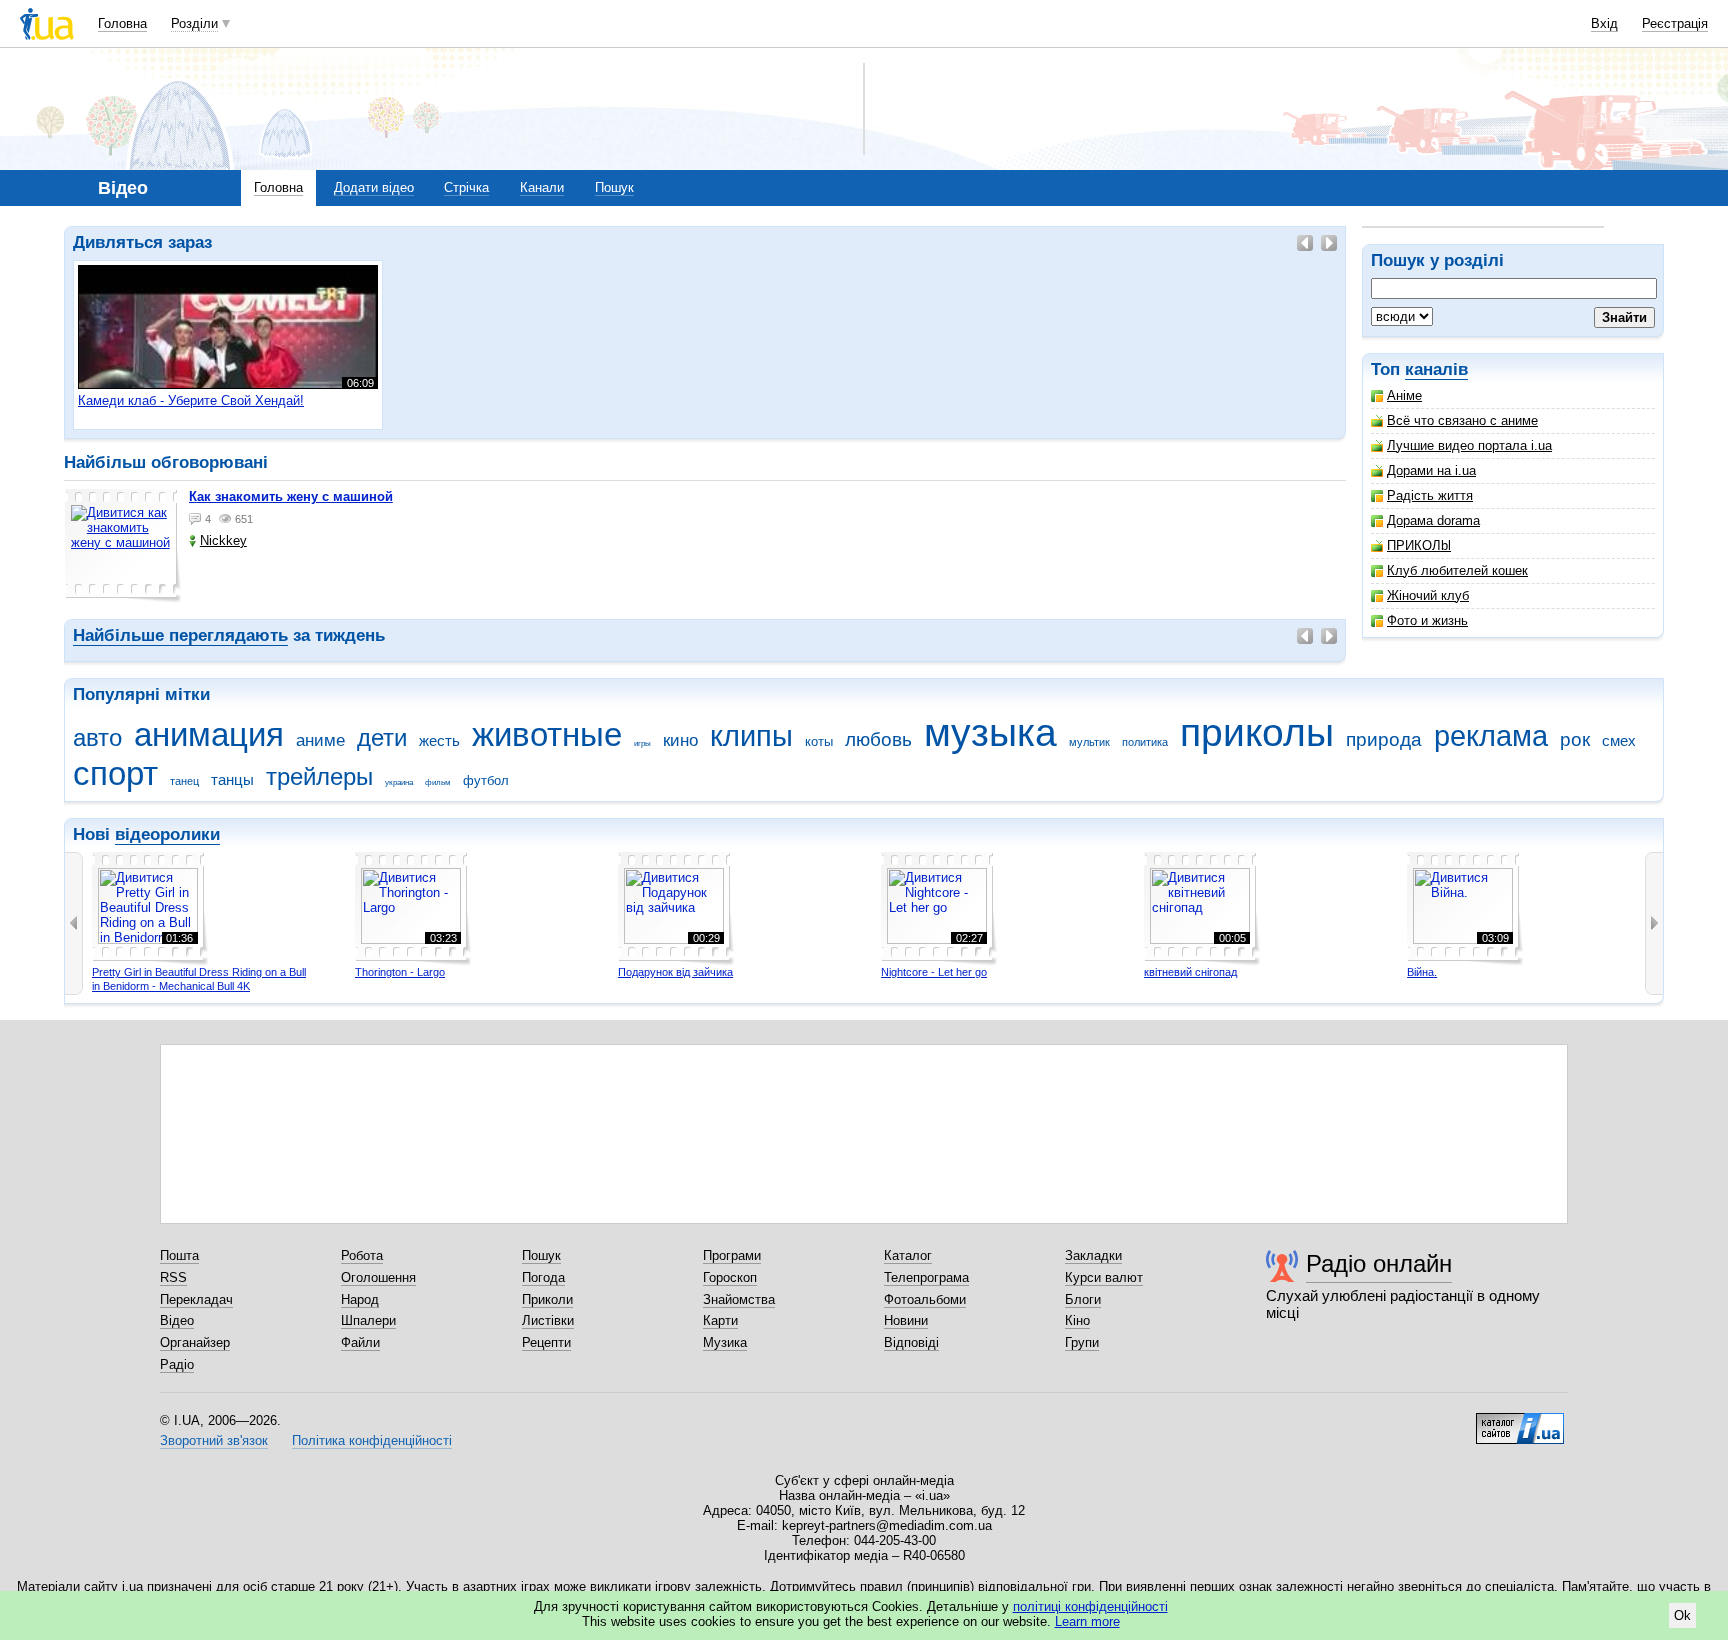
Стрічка (466, 187)
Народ (360, 1299)
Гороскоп (730, 1277)
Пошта (179, 1255)
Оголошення (378, 1277)
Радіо (177, 1364)
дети (382, 738)
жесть (439, 740)
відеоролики (167, 834)
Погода (543, 1277)
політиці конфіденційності (1090, 1606)
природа (1384, 739)
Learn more (1087, 1621)
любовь (878, 739)
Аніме (1404, 395)
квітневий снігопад (1190, 972)
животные (547, 734)
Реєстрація (1675, 23)
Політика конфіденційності (372, 1440)
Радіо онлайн (1379, 1263)
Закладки (1093, 1255)
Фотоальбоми (925, 1299)
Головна (122, 23)
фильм (438, 782)
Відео (177, 1320)
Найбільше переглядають (180, 635)
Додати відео (374, 187)
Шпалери (368, 1320)
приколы (1257, 732)
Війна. (1422, 972)
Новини (906, 1320)
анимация (209, 734)
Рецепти (546, 1342)
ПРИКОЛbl (1419, 545)
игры (642, 743)
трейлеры (319, 777)
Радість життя (1430, 495)
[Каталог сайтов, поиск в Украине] (1520, 1421)
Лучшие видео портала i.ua (1469, 445)
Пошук (614, 187)
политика (1145, 742)
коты (819, 741)
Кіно (1077, 1320)
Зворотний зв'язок (214, 1440)
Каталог (908, 1255)
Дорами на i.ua (1431, 470)
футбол (486, 780)
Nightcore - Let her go (934, 972)
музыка (990, 732)
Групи (1082, 1342)
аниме (320, 740)
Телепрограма (926, 1277)
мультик (1089, 742)
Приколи (547, 1299)
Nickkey (223, 540)
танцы (232, 779)
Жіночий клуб (1428, 595)
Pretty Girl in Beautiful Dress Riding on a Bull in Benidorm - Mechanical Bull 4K (199, 979)
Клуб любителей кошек (1457, 570)
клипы (751, 736)
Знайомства (739, 1299)
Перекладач (196, 1299)
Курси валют (1104, 1277)
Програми (732, 1255)
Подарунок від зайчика (675, 972)
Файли (360, 1342)
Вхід (1604, 23)
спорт (115, 773)
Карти (720, 1320)
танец (184, 781)
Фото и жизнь (1427, 620)
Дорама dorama (1433, 520)
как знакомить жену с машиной (291, 496)
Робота (362, 1255)
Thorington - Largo (400, 972)
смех (1619, 740)
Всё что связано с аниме (1462, 420)
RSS (173, 1277)
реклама (1491, 736)
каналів (1436, 369)
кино (680, 740)
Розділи (194, 23)
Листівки (548, 1320)
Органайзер (195, 1342)
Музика (725, 1342)
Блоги (1083, 1299)
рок (1575, 739)
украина (399, 782)
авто (97, 738)
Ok (1682, 1615)
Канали (542, 187)
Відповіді (911, 1342)
